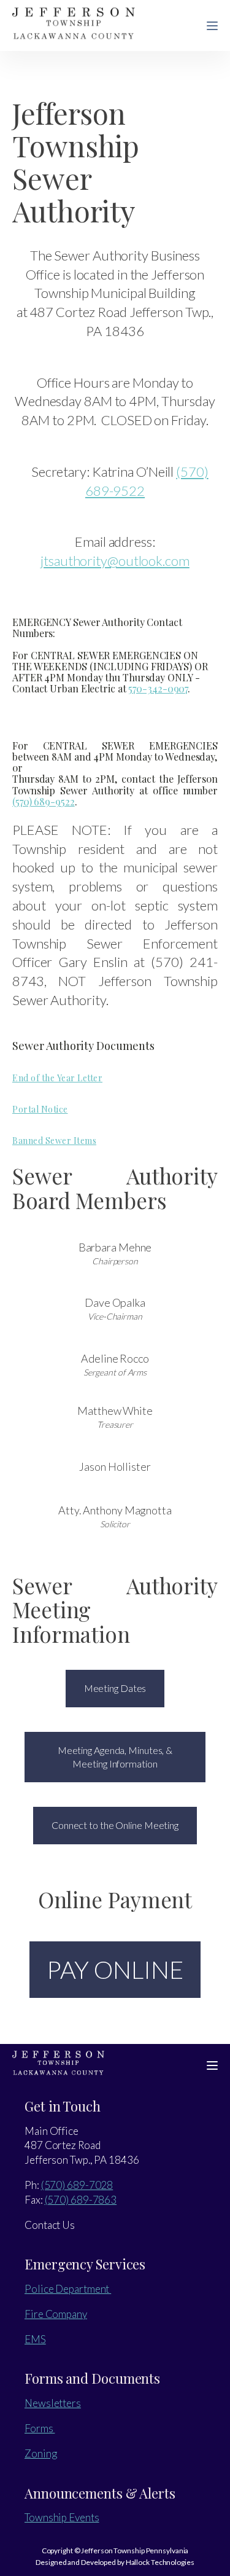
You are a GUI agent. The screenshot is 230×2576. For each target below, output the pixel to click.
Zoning (40, 2453)
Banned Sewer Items (54, 1141)
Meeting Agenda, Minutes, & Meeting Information (115, 1757)
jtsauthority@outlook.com (115, 561)
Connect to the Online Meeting (115, 1825)
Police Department (68, 2289)
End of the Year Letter (57, 1078)
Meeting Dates (115, 1688)
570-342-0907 (158, 688)
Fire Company (56, 2314)
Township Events (62, 2517)
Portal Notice (40, 1109)
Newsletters (53, 2403)
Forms (40, 2428)
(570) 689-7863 (81, 2200)
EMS (35, 2339)
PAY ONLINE (115, 1970)
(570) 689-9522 (44, 801)
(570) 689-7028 (77, 2185)
